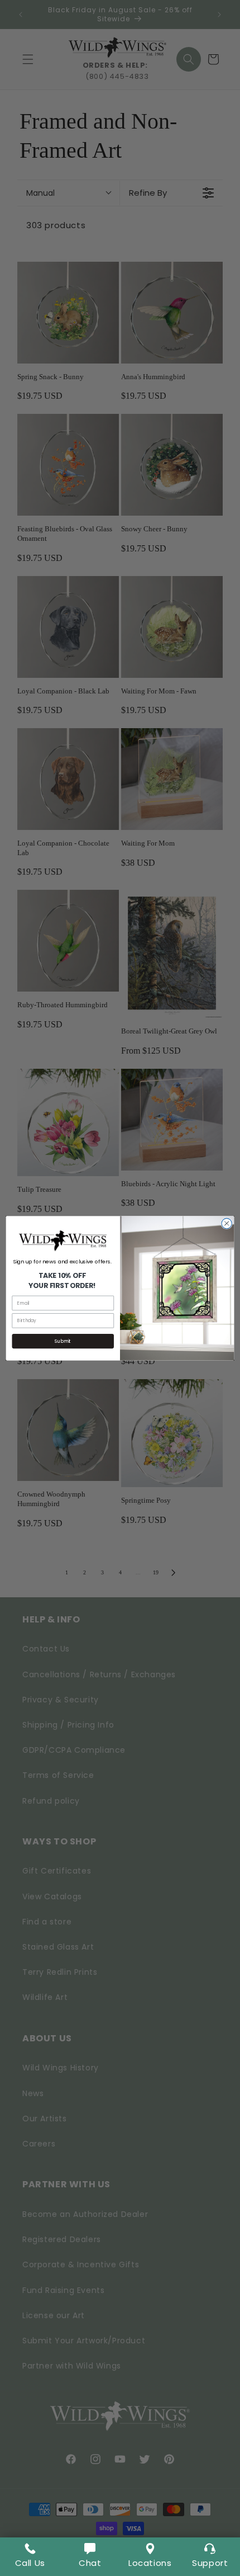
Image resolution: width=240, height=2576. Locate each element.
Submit (63, 1341)
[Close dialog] (227, 1223)
